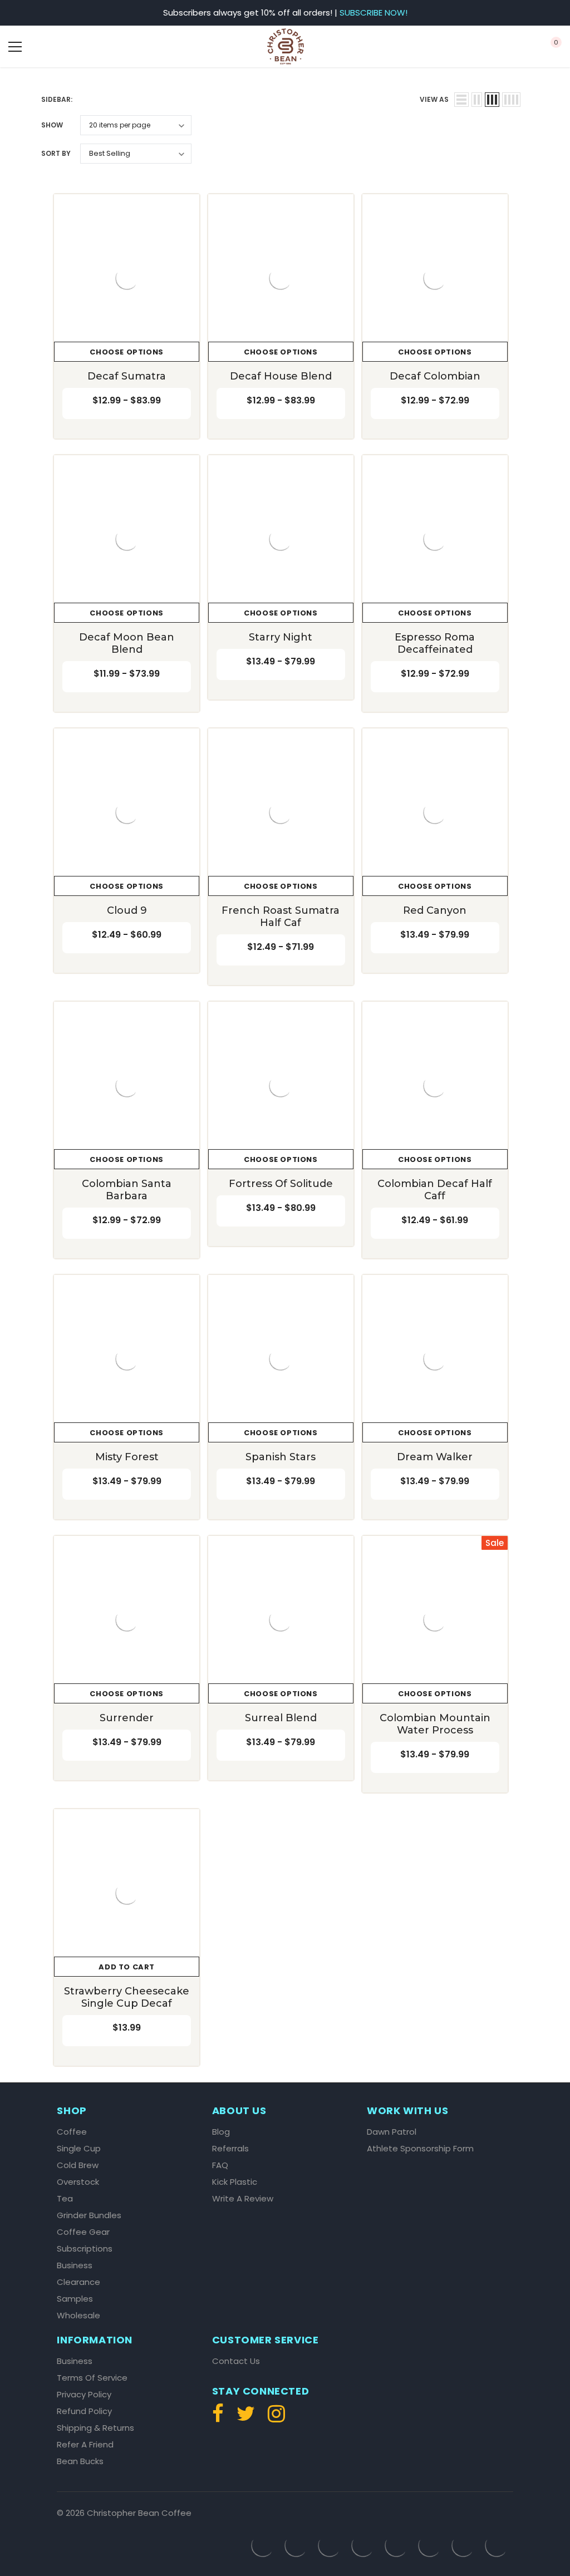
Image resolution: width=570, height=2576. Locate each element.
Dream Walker (435, 1457)
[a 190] (435, 278)
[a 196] (127, 539)
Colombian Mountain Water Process (435, 1724)
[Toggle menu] (15, 47)
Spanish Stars (281, 1457)
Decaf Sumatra (127, 376)
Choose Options (126, 352)
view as (434, 99)
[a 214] (127, 812)
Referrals (230, 2149)
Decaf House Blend (281, 376)
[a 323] (274, 2418)
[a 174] (477, 100)
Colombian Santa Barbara (127, 1190)
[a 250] (127, 1359)
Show (52, 125)
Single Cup (79, 2149)
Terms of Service (92, 2378)
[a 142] (286, 46)
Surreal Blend (281, 1718)
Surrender (127, 1718)
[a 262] (435, 1359)
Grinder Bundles (89, 2215)
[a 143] (511, 47)
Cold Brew (78, 2165)
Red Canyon (435, 910)
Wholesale (78, 2316)
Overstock (78, 2182)
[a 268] (127, 1620)
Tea (65, 2199)
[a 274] (281, 1620)
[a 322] (246, 2418)
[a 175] (492, 100)
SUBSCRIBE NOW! (374, 13)
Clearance (78, 2282)
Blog (221, 2132)
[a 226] (435, 812)
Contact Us (236, 2361)
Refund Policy (84, 2411)
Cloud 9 (127, 910)
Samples (75, 2299)
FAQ (220, 2165)
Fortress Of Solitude (281, 1184)
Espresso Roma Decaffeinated (435, 643)
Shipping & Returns (95, 2428)
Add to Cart (127, 1967)
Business (75, 2265)
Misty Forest (127, 1457)
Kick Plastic (235, 2182)
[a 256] (281, 1359)
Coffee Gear (83, 2232)
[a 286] (127, 1893)
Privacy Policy (84, 2395)
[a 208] (435, 539)
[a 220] (281, 812)
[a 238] (281, 1085)
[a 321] (221, 2418)
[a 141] (59, 47)
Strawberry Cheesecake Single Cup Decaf (127, 1997)
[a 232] (127, 1085)
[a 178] (127, 278)
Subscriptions (85, 2249)
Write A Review (243, 2199)
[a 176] (511, 100)
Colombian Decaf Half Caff (435, 1190)
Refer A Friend (85, 2445)
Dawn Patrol (392, 2132)
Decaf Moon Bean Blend (127, 643)
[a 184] (281, 278)
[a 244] (435, 1085)
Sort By (56, 153)
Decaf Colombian (435, 376)
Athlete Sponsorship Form (420, 2149)
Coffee (72, 2132)
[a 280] (435, 1620)
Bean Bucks (80, 2461)
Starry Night (281, 637)
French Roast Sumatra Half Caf (281, 917)
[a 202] (281, 539)
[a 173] (461, 100)
